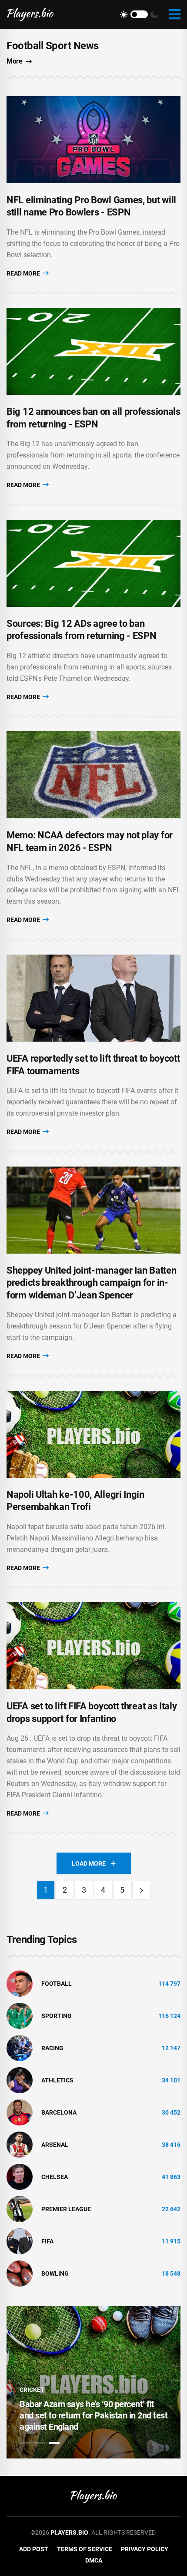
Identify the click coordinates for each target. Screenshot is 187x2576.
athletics (57, 2080)
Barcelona (59, 2112)
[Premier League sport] (20, 2209)
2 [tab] (40, 2443)
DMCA (94, 2560)
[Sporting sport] (20, 2015)
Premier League (66, 2209)
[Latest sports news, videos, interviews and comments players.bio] (30, 14)
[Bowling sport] (20, 2273)
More (14, 61)
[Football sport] (20, 1983)
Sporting (57, 2016)
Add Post (34, 2549)
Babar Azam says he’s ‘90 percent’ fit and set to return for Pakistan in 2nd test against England (93, 2415)
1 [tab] (25, 2443)
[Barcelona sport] (20, 2112)
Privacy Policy (145, 2549)
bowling (55, 2273)
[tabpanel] (93, 2382)
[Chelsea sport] (20, 2176)
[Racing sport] (20, 2048)
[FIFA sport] (20, 2241)
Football (57, 1984)
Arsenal (55, 2145)
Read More (24, 273)
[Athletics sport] (20, 2080)
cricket (32, 2390)
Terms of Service (85, 2549)
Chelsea (55, 2177)
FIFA (47, 2241)
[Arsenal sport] (20, 2144)
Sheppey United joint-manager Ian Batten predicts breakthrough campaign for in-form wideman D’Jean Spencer (91, 1283)
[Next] (141, 1890)
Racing (52, 2048)
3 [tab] (54, 2443)
